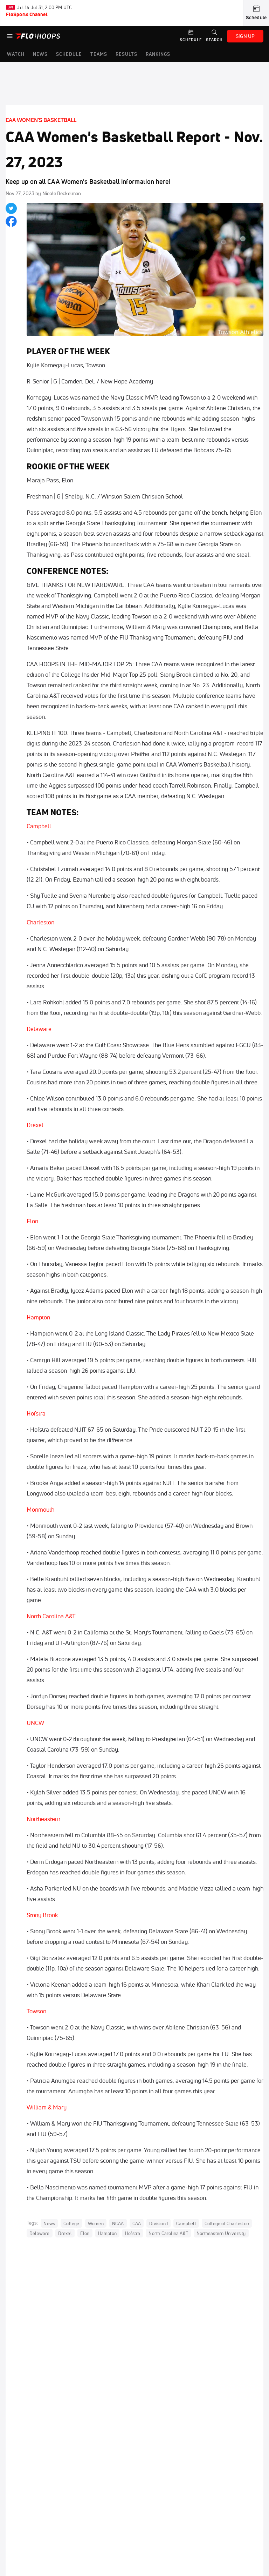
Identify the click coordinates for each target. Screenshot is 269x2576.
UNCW (35, 1723)
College (71, 2223)
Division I (158, 2223)
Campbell (39, 826)
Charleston (41, 922)
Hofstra (36, 1413)
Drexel (35, 1125)
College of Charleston (227, 2223)
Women (96, 2223)
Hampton (39, 1317)
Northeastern (44, 1819)
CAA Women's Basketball (41, 120)
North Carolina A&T (51, 1616)
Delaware (39, 1029)
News (49, 2223)
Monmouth (41, 1509)
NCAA (118, 2223)
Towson (36, 2011)
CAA (137, 2223)
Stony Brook (43, 1915)
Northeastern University (221, 2233)
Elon (32, 1221)
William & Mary (47, 2107)
